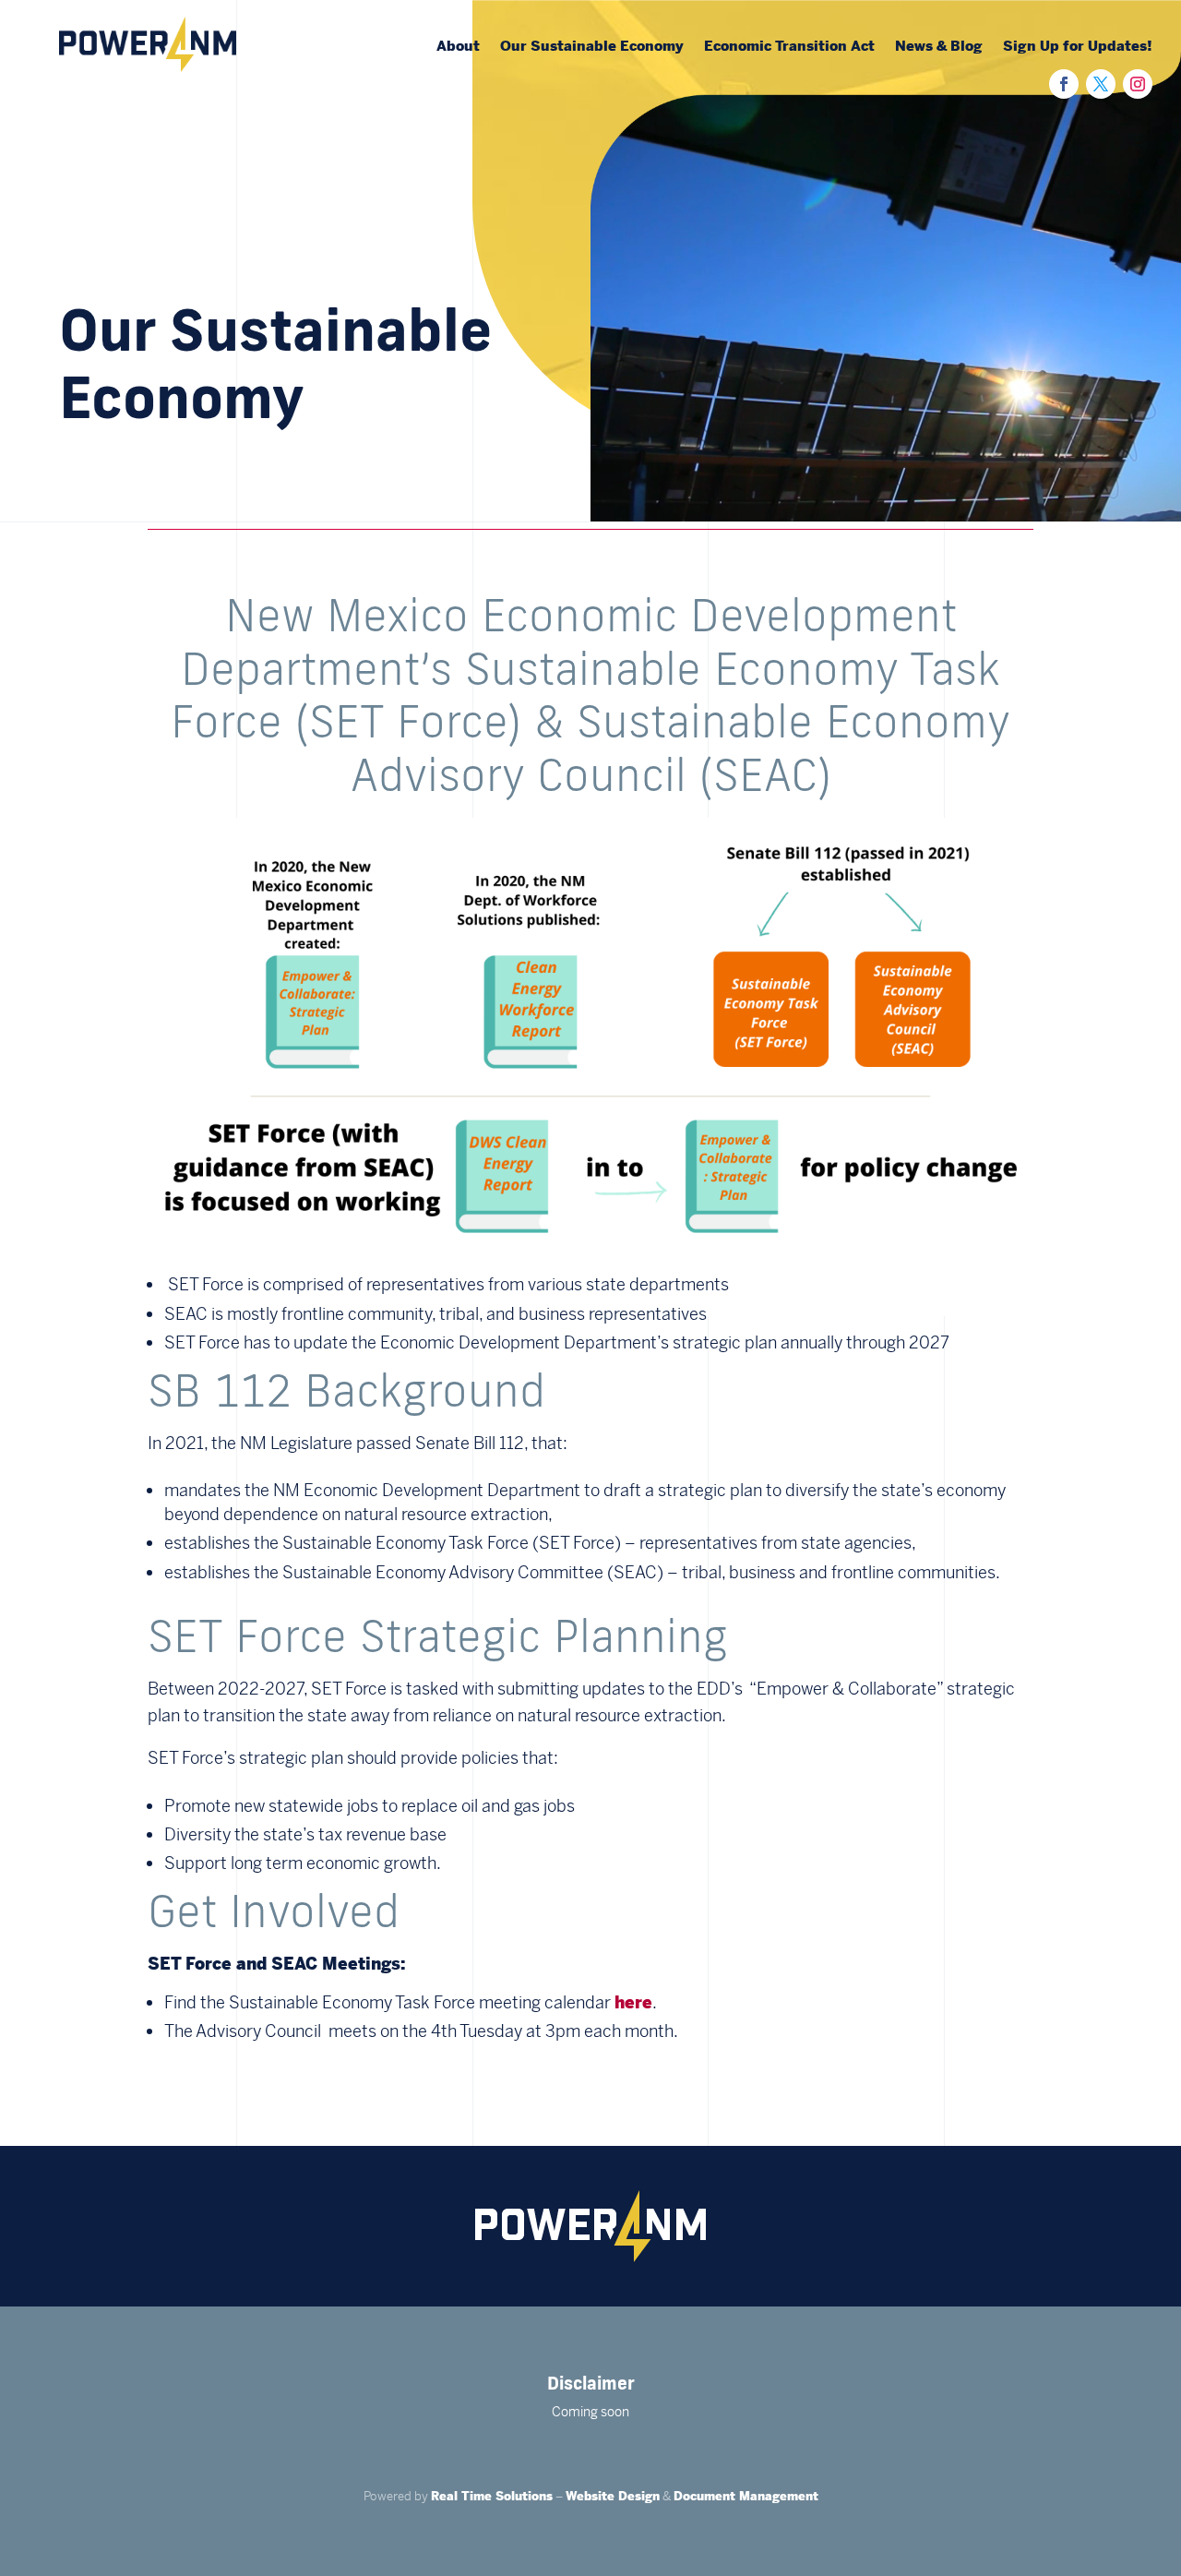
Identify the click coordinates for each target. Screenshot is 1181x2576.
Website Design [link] (613, 2496)
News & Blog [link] (939, 47)
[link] (148, 66)
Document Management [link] (746, 2496)
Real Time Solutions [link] (492, 2496)
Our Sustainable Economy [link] (592, 47)
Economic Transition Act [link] (789, 47)
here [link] (633, 2002)
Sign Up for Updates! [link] (1078, 47)
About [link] (458, 47)
